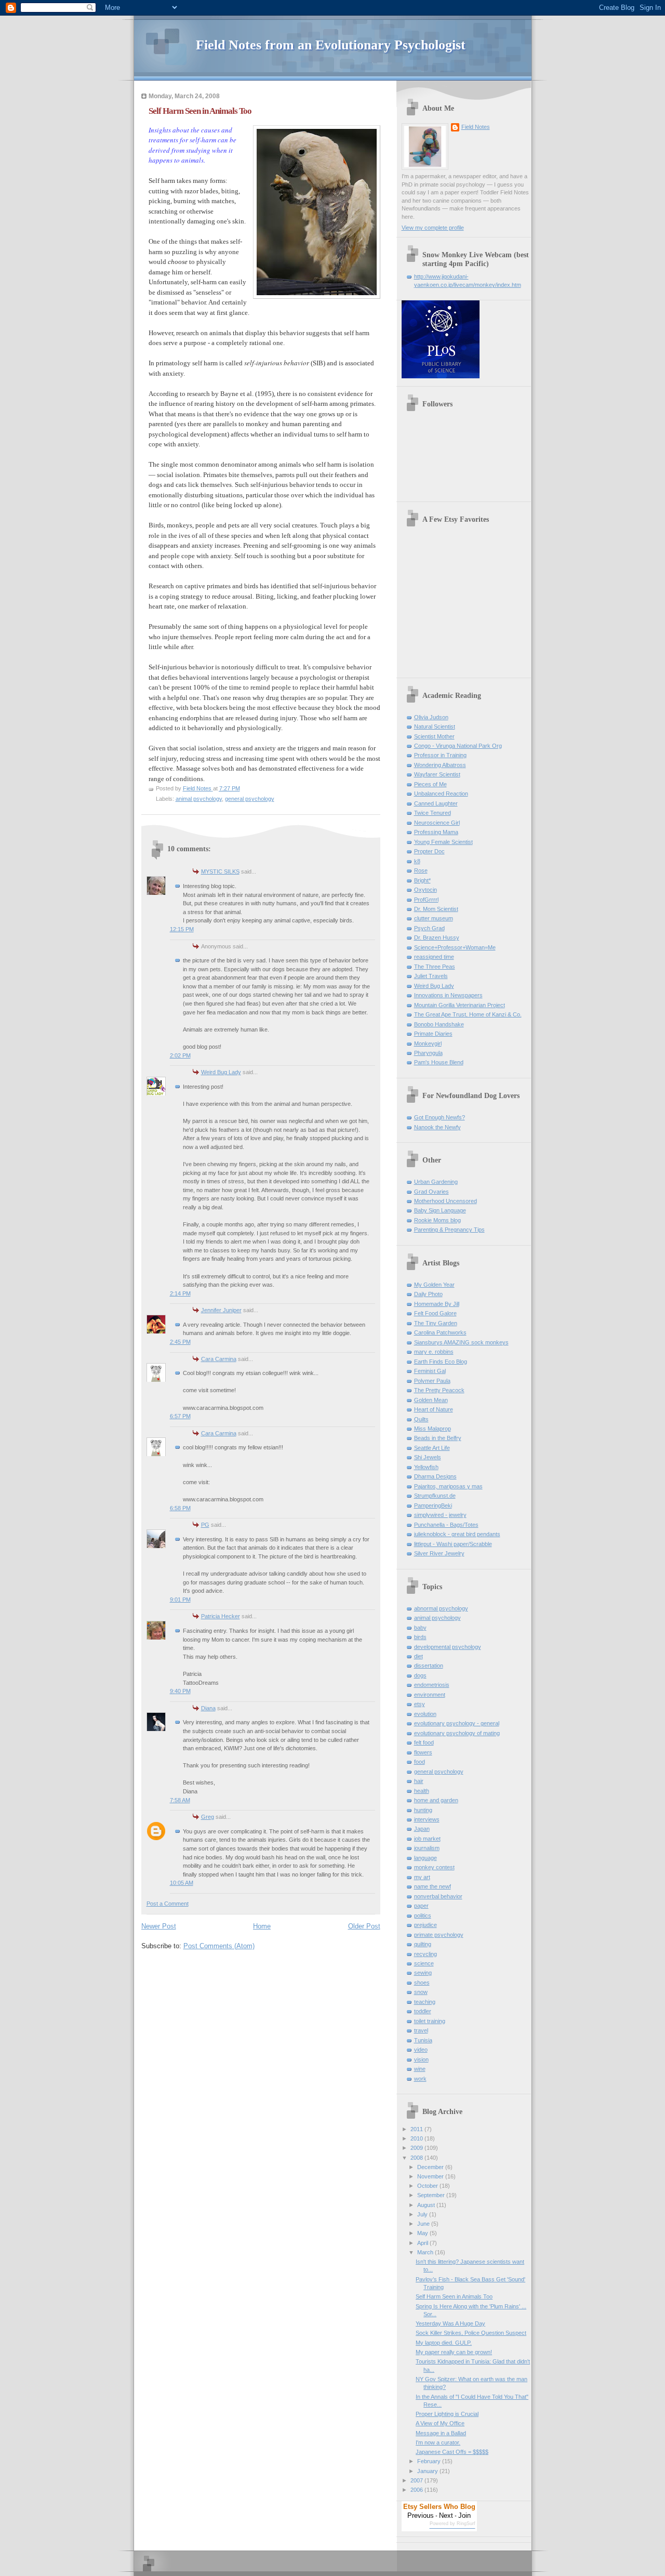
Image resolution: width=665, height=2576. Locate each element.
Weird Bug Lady (221, 1072)
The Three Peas (435, 967)
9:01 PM (180, 1600)
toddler (423, 2011)
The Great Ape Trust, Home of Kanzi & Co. (468, 1014)
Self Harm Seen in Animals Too (454, 2296)
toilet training (430, 2021)
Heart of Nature (434, 1409)
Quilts (421, 1419)
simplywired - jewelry (440, 1515)
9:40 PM (180, 1691)
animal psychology (199, 799)
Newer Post (159, 1926)
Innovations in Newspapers (448, 995)
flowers (423, 1752)
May (423, 2233)
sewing (423, 1973)
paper (421, 1906)
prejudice (425, 1925)
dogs (420, 1675)
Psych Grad (429, 928)
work (420, 2079)
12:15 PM (182, 929)
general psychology (250, 799)
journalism (427, 1848)
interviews (427, 1819)
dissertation (429, 1666)
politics (423, 1916)
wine (420, 2069)
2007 (417, 2480)
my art (422, 1877)
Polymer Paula (432, 1381)
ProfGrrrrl (426, 900)
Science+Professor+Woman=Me (455, 947)
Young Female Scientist (443, 842)
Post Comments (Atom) (219, 1946)
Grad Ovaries (431, 1192)
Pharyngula (428, 1053)
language (425, 1858)
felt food (424, 1742)
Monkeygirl (428, 1043)
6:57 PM (180, 1416)
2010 (417, 2138)
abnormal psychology (441, 1608)
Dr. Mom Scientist (436, 909)
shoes (422, 1983)
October (428, 2186)
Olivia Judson (431, 717)
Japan (422, 1829)
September (432, 2195)
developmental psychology (448, 1647)
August (427, 2205)
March (426, 2252)
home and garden (436, 1800)
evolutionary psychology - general (457, 1723)
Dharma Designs (435, 1476)
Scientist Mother (434, 736)
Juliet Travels (431, 976)
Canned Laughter (436, 803)
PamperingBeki (433, 1505)
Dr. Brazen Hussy (437, 937)
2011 (417, 2129)
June (424, 2224)
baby (420, 1628)
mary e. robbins (434, 1352)
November (431, 2176)
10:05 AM (182, 1883)
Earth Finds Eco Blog (441, 1362)
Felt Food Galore (435, 1313)
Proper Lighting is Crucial (447, 2414)
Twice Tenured (433, 813)
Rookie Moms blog (437, 1220)
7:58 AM (180, 1800)
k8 (417, 861)
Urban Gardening (436, 1182)
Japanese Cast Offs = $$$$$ (452, 2452)
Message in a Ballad (441, 2433)
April (423, 2243)
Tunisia (423, 2040)
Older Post (364, 1926)
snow (421, 1992)
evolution (425, 1714)
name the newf (433, 1886)
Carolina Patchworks (440, 1332)
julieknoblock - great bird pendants (457, 1534)
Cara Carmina (219, 1359)
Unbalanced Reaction (441, 794)
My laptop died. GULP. (444, 2343)
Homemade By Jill (437, 1304)
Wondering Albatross (440, 765)
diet (418, 1656)
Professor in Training (440, 755)
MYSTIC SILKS (220, 871)
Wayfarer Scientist (437, 774)
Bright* (422, 880)
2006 (417, 2490)
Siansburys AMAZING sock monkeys (461, 1342)
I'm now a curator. (438, 2442)
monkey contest (434, 1867)
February (430, 2461)
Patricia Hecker (221, 1616)
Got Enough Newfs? (440, 1117)
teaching (425, 2002)
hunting (423, 1810)
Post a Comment (168, 1904)
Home (262, 1926)
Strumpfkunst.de (435, 1496)
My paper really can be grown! (454, 2352)
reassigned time (434, 957)
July (423, 2214)
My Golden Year (434, 1285)
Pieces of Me (430, 784)
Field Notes (476, 127)
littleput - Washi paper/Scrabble (453, 1544)
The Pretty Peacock (439, 1390)
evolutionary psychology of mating (457, 1733)
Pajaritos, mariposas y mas (448, 1486)
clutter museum (434, 918)
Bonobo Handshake (439, 1024)
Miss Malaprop (433, 1429)
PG (205, 1525)
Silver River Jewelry (439, 1553)
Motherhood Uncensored (445, 1201)
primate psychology (439, 1935)
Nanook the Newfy (437, 1127)
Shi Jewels (428, 1457)
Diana (208, 1708)
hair (419, 1781)
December (431, 2167)
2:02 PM (180, 1055)
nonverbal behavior (438, 1896)
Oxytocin (425, 890)
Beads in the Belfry (438, 1438)
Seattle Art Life (432, 1448)
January (428, 2471)
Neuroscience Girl (437, 823)
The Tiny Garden (436, 1323)
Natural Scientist (435, 726)
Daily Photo (428, 1294)
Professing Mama (436, 832)
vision (421, 2059)
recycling (425, 1954)
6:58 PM (180, 1508)
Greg (208, 1817)
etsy (420, 1704)
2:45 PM (180, 1342)
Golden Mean (431, 1400)
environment (430, 1695)
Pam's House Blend (439, 1062)
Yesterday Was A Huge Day (450, 2323)
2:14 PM (180, 1293)
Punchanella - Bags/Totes (446, 1525)
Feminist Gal (430, 1371)
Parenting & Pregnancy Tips (449, 1230)
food (420, 1762)
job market (427, 1839)
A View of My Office (440, 2423)
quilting (423, 1944)
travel (421, 2030)
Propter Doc (429, 851)
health (422, 1791)
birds (420, 1637)
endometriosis (432, 1685)
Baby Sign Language (440, 1210)
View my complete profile (433, 228)
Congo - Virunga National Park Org (458, 746)
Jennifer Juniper (221, 1310)
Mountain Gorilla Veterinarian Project (460, 1005)
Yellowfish (426, 1467)
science (424, 1963)
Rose (421, 870)
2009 (417, 2148)
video (421, 2050)
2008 (417, 2158)
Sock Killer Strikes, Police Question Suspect (471, 2333)
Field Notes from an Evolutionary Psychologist (331, 45)
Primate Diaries (433, 1034)
